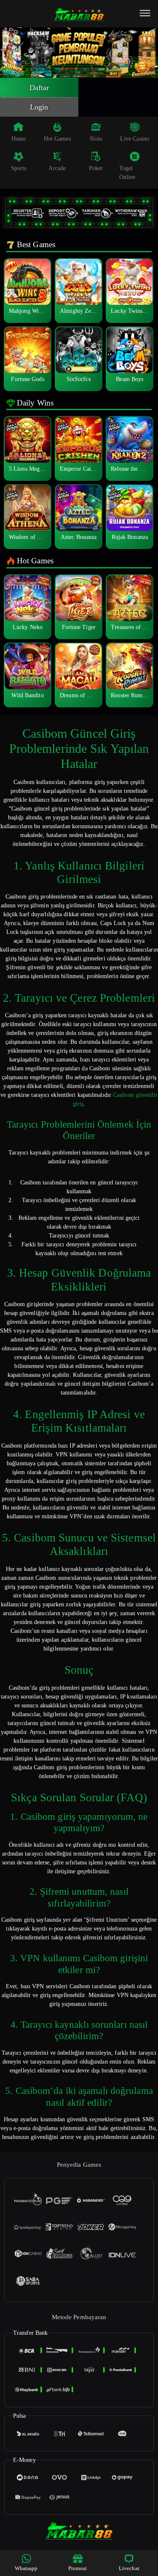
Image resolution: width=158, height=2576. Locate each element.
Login (39, 107)
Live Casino (135, 139)
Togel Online (127, 173)
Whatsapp (26, 2568)
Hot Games (57, 139)
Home (19, 139)
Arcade (57, 168)
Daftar (39, 88)
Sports (19, 168)
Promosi (78, 2568)
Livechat (129, 2568)
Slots (96, 139)
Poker (96, 168)
